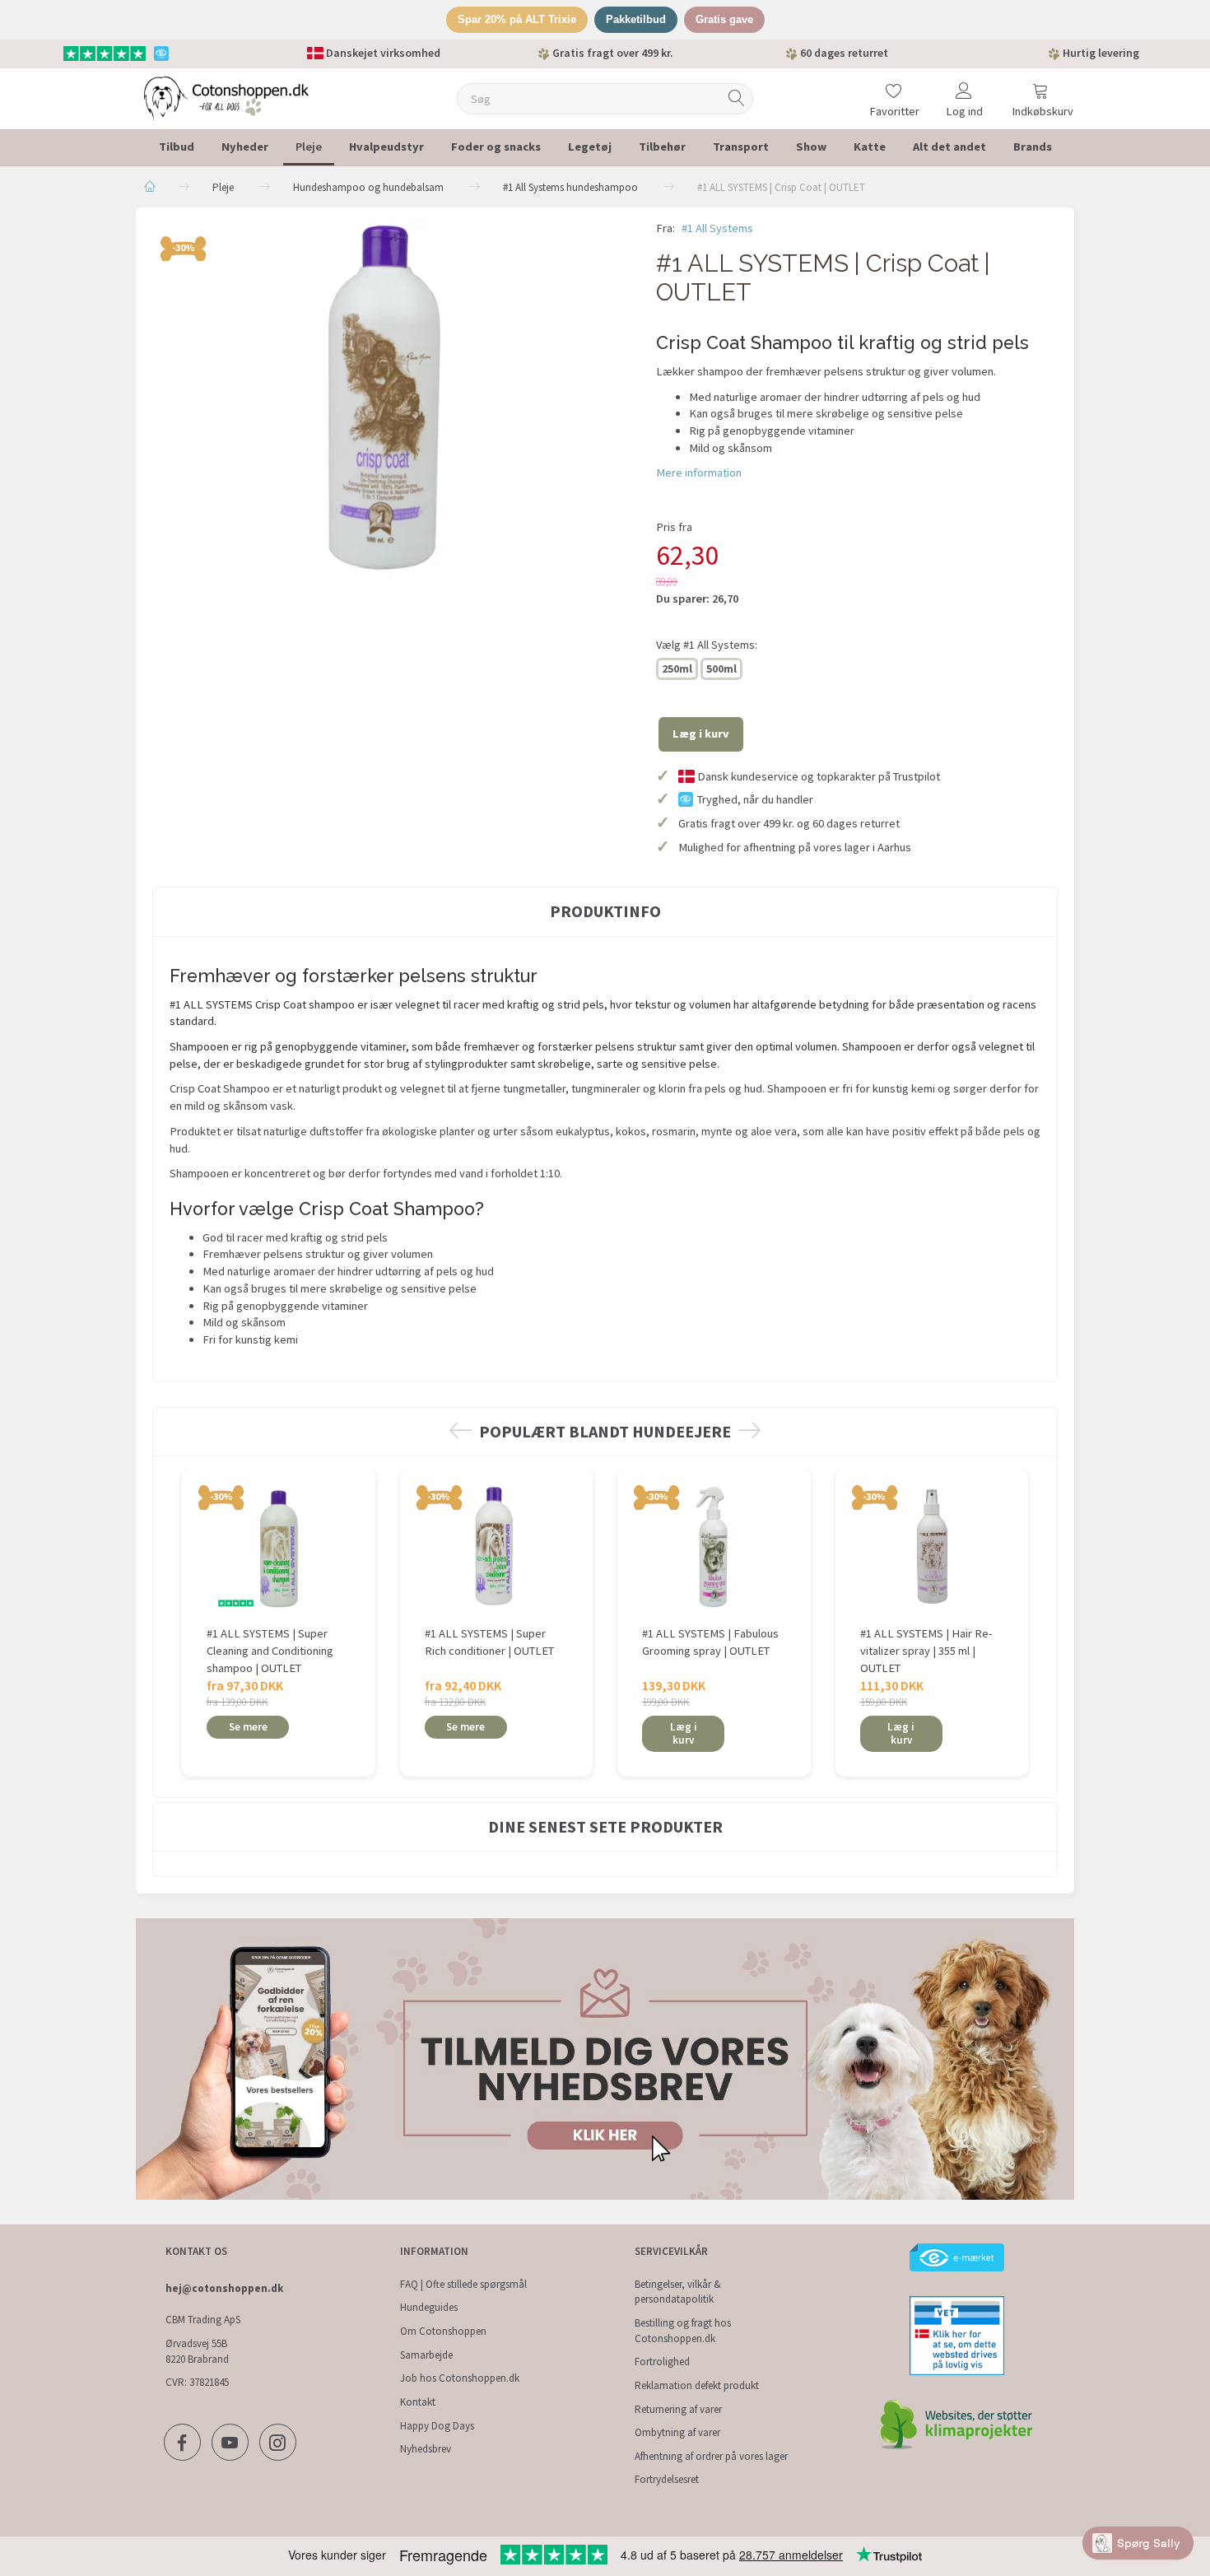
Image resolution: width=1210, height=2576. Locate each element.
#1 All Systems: (707, 645)
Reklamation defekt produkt (697, 2385)
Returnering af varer (678, 2409)
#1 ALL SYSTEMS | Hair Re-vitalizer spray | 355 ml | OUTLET (926, 1650)
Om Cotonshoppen (443, 2331)
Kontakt (418, 2402)
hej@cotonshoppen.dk (224, 2288)
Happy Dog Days (437, 2426)
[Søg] (737, 98)
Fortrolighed (662, 2362)
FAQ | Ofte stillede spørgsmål (463, 2284)
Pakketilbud (636, 19)
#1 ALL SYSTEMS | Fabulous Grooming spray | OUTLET (710, 1642)
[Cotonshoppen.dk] (226, 97)
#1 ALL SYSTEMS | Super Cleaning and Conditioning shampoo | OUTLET (270, 1650)
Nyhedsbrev (426, 2449)
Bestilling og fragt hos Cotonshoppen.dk (683, 2331)
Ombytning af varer (677, 2432)
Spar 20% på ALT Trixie (517, 19)
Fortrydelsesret (667, 2479)
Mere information (699, 473)
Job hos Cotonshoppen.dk (460, 2378)
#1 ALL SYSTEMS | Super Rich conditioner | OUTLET (489, 1642)
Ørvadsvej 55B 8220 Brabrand (197, 2351)
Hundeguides (429, 2307)
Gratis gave (724, 19)
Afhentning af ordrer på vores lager (711, 2456)
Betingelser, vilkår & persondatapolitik (678, 2292)
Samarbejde (426, 2355)
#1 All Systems (717, 228)
